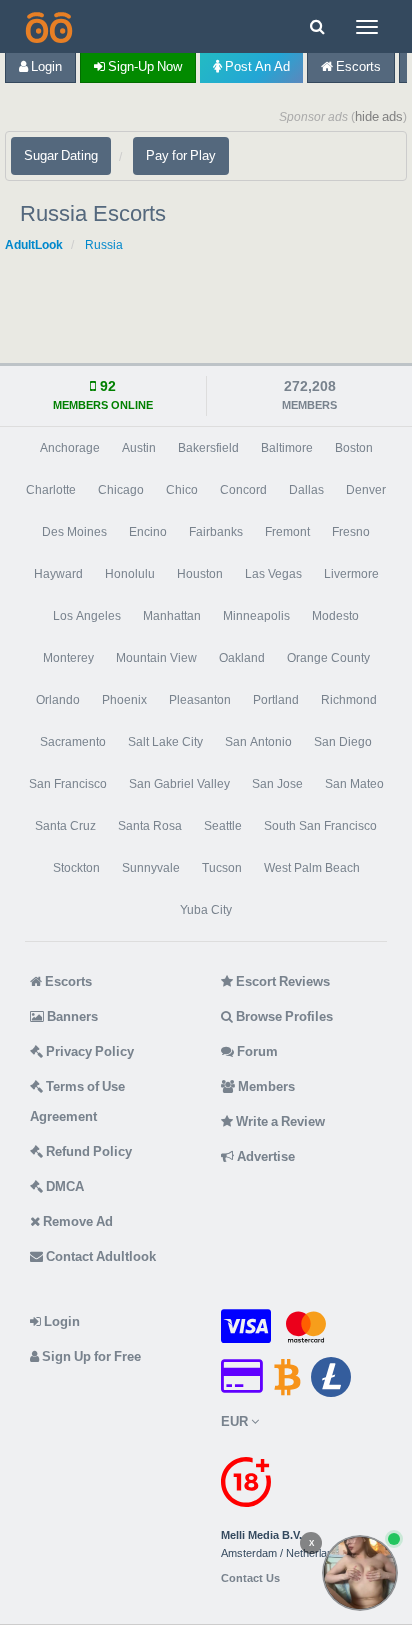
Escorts (357, 66)
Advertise (264, 1156)
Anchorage (70, 448)
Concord (243, 490)
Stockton (76, 868)
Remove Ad (76, 1221)
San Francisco (68, 784)
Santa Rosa (150, 826)
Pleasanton (200, 700)
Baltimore (287, 448)
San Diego (343, 742)
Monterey (68, 658)
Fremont (287, 532)
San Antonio (258, 742)
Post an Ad (256, 66)
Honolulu (130, 574)
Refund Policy (87, 1151)
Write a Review (279, 1121)
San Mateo (354, 784)
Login (45, 66)
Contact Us (250, 1578)
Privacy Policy (88, 1051)
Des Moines (74, 532)
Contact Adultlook (99, 1256)
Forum (256, 1051)
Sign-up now (143, 66)
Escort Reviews (281, 981)
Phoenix (124, 700)
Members (265, 1086)
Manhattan (172, 616)
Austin (139, 448)
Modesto (335, 616)
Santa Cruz (65, 826)
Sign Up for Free (90, 1356)
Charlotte (51, 490)
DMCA (63, 1186)
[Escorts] (47, 26)
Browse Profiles (283, 1016)
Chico (182, 490)
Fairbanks (216, 532)
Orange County (328, 658)
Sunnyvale (151, 868)
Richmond (349, 700)
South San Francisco (320, 826)
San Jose (277, 784)
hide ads (379, 116)
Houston (200, 574)
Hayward (58, 574)
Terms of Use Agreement (77, 1101)
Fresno (351, 532)
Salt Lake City (165, 742)
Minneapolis (256, 616)
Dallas (306, 490)
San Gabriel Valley (179, 784)
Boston (354, 448)
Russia (104, 245)
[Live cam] (360, 1573)
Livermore (351, 574)
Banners (71, 1016)
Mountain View (156, 658)
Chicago (121, 490)
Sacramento (73, 742)
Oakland (242, 658)
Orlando (58, 700)
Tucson (222, 868)
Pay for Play (181, 155)
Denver (366, 490)
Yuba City (206, 910)
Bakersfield (208, 448)
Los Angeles (87, 616)
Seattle (223, 826)
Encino (148, 532)
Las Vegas (273, 574)
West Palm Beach (312, 868)
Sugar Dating (61, 155)
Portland (276, 700)
